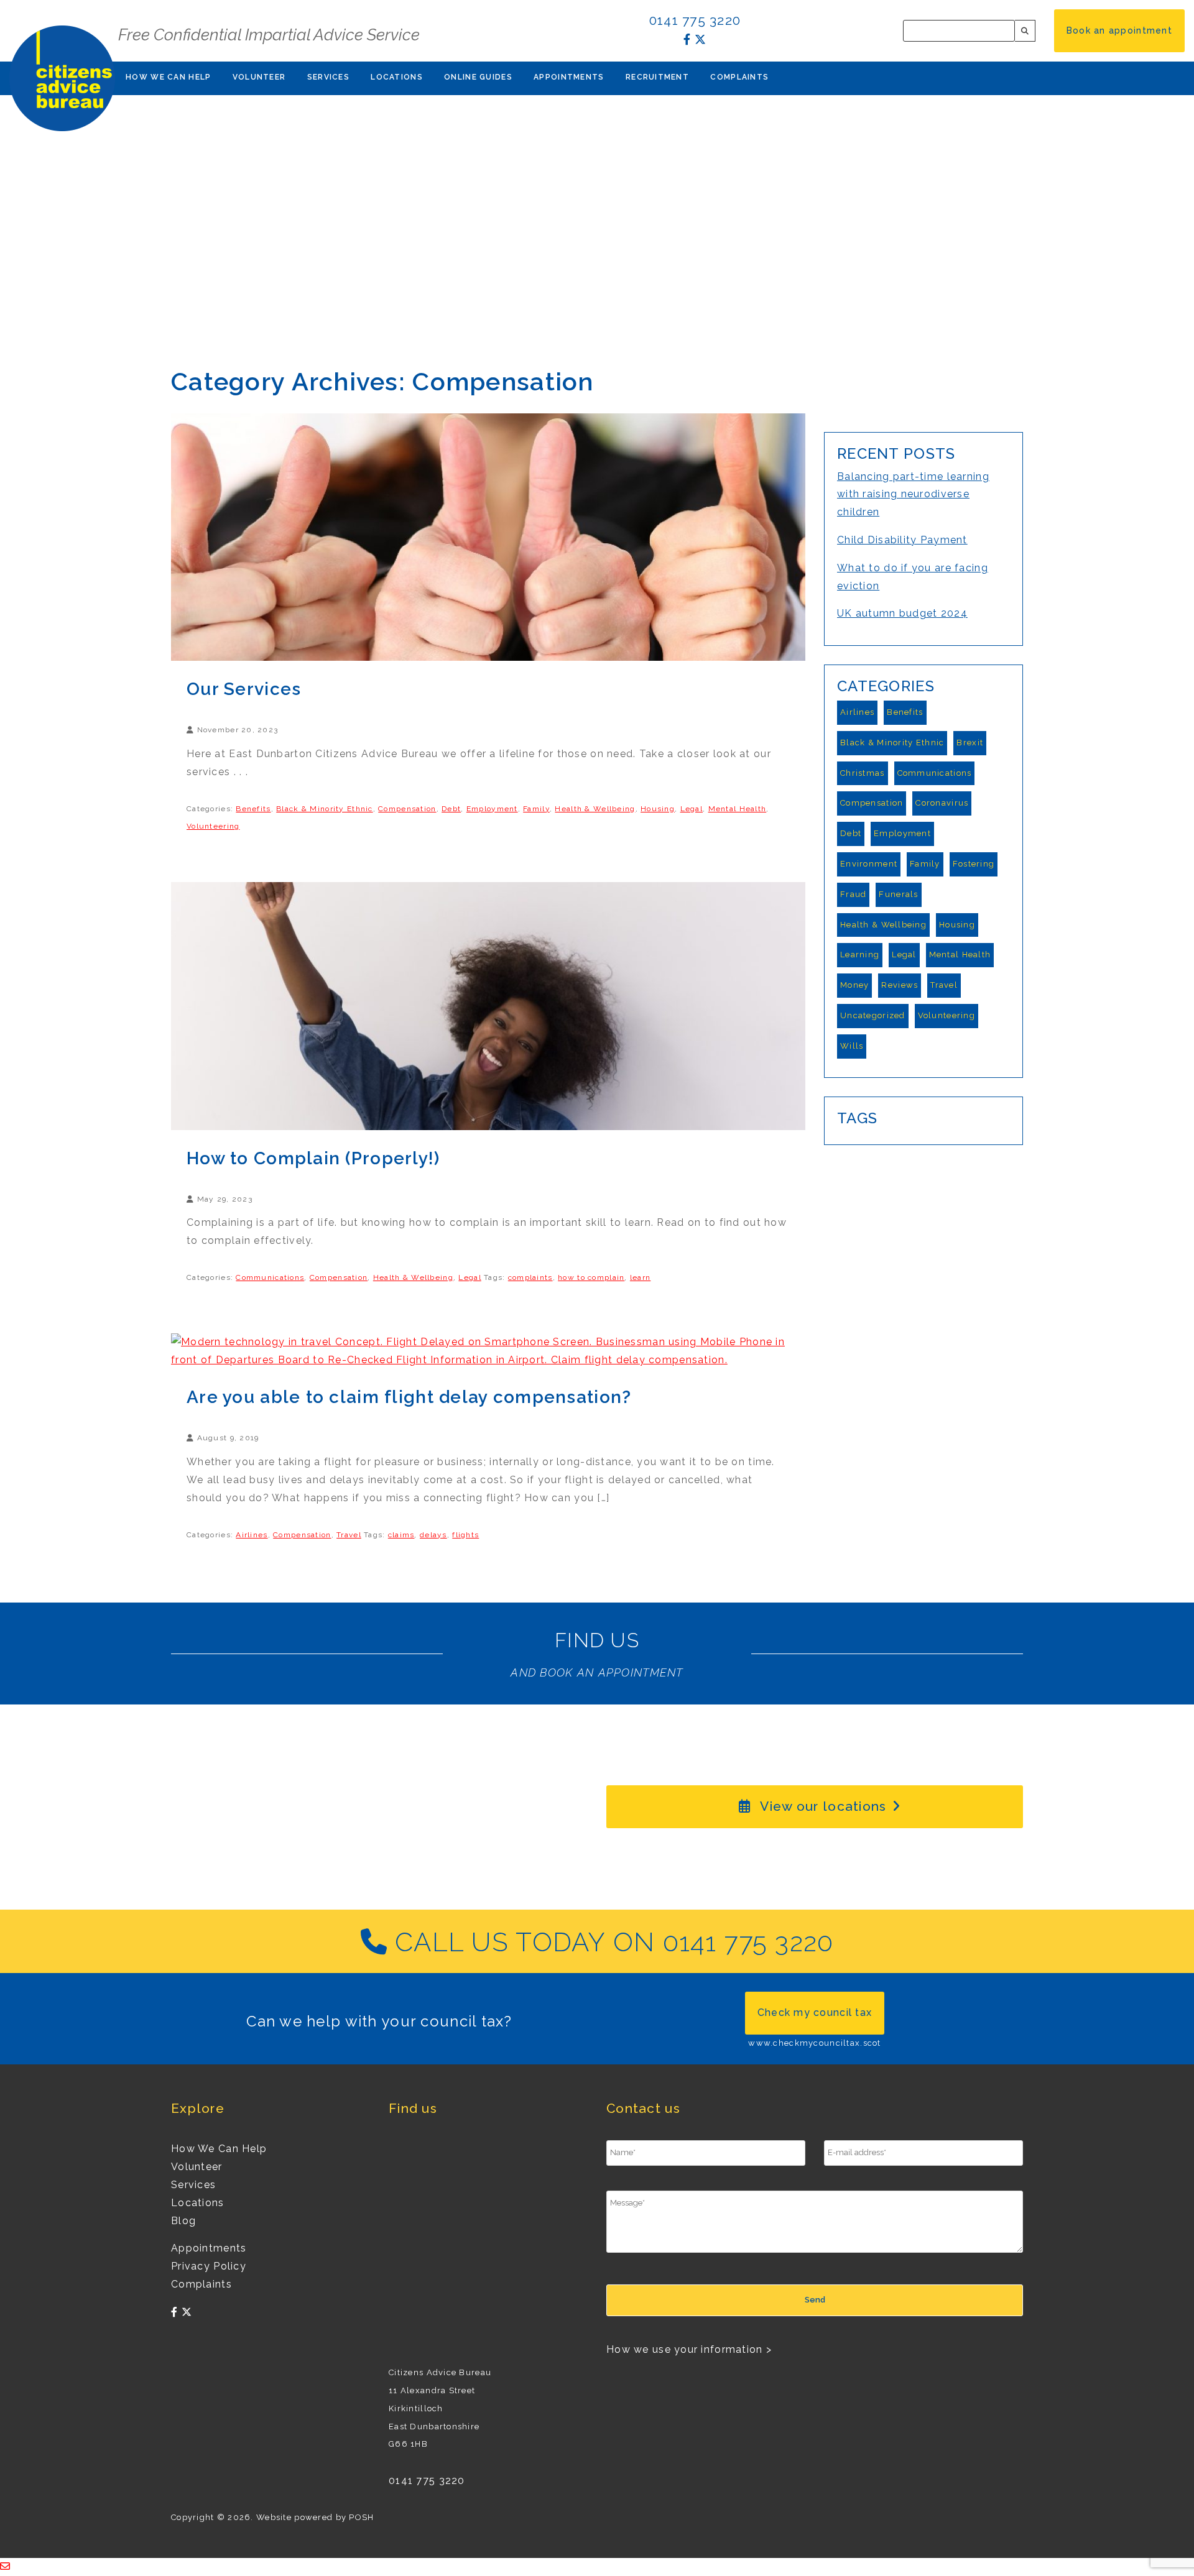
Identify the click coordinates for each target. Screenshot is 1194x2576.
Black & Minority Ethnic (324, 809)
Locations (397, 77)
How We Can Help (168, 77)
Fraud (853, 894)
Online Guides (478, 77)
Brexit (970, 743)
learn (640, 1277)
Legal (692, 809)
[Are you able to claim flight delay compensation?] (488, 1350)
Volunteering (213, 826)
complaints (530, 1277)
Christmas (863, 773)
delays (433, 1535)
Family (536, 809)
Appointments (569, 77)
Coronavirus (942, 803)
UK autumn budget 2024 (902, 613)
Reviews (900, 985)
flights (465, 1535)
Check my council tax (815, 2012)
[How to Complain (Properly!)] (488, 1005)
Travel (349, 1535)
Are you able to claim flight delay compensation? (409, 1397)
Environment (869, 864)
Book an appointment (1119, 30)
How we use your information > (689, 2349)
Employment (492, 809)
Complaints (739, 77)
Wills (852, 1046)
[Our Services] (488, 536)
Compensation (407, 809)
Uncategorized (873, 1015)
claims (401, 1535)
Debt (451, 809)
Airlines (252, 1535)
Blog (183, 2221)
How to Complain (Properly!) (313, 1158)
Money (854, 985)
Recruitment (657, 77)
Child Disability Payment (902, 540)
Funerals (898, 894)
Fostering (974, 864)
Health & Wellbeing (595, 809)
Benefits (253, 809)
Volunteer (259, 77)
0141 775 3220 (695, 20)
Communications (270, 1277)
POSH (361, 2517)
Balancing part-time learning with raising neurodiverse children (913, 494)
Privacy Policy (209, 2266)
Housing (658, 809)
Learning (860, 954)
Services (328, 77)
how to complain (591, 1277)
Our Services (244, 689)
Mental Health (738, 809)
